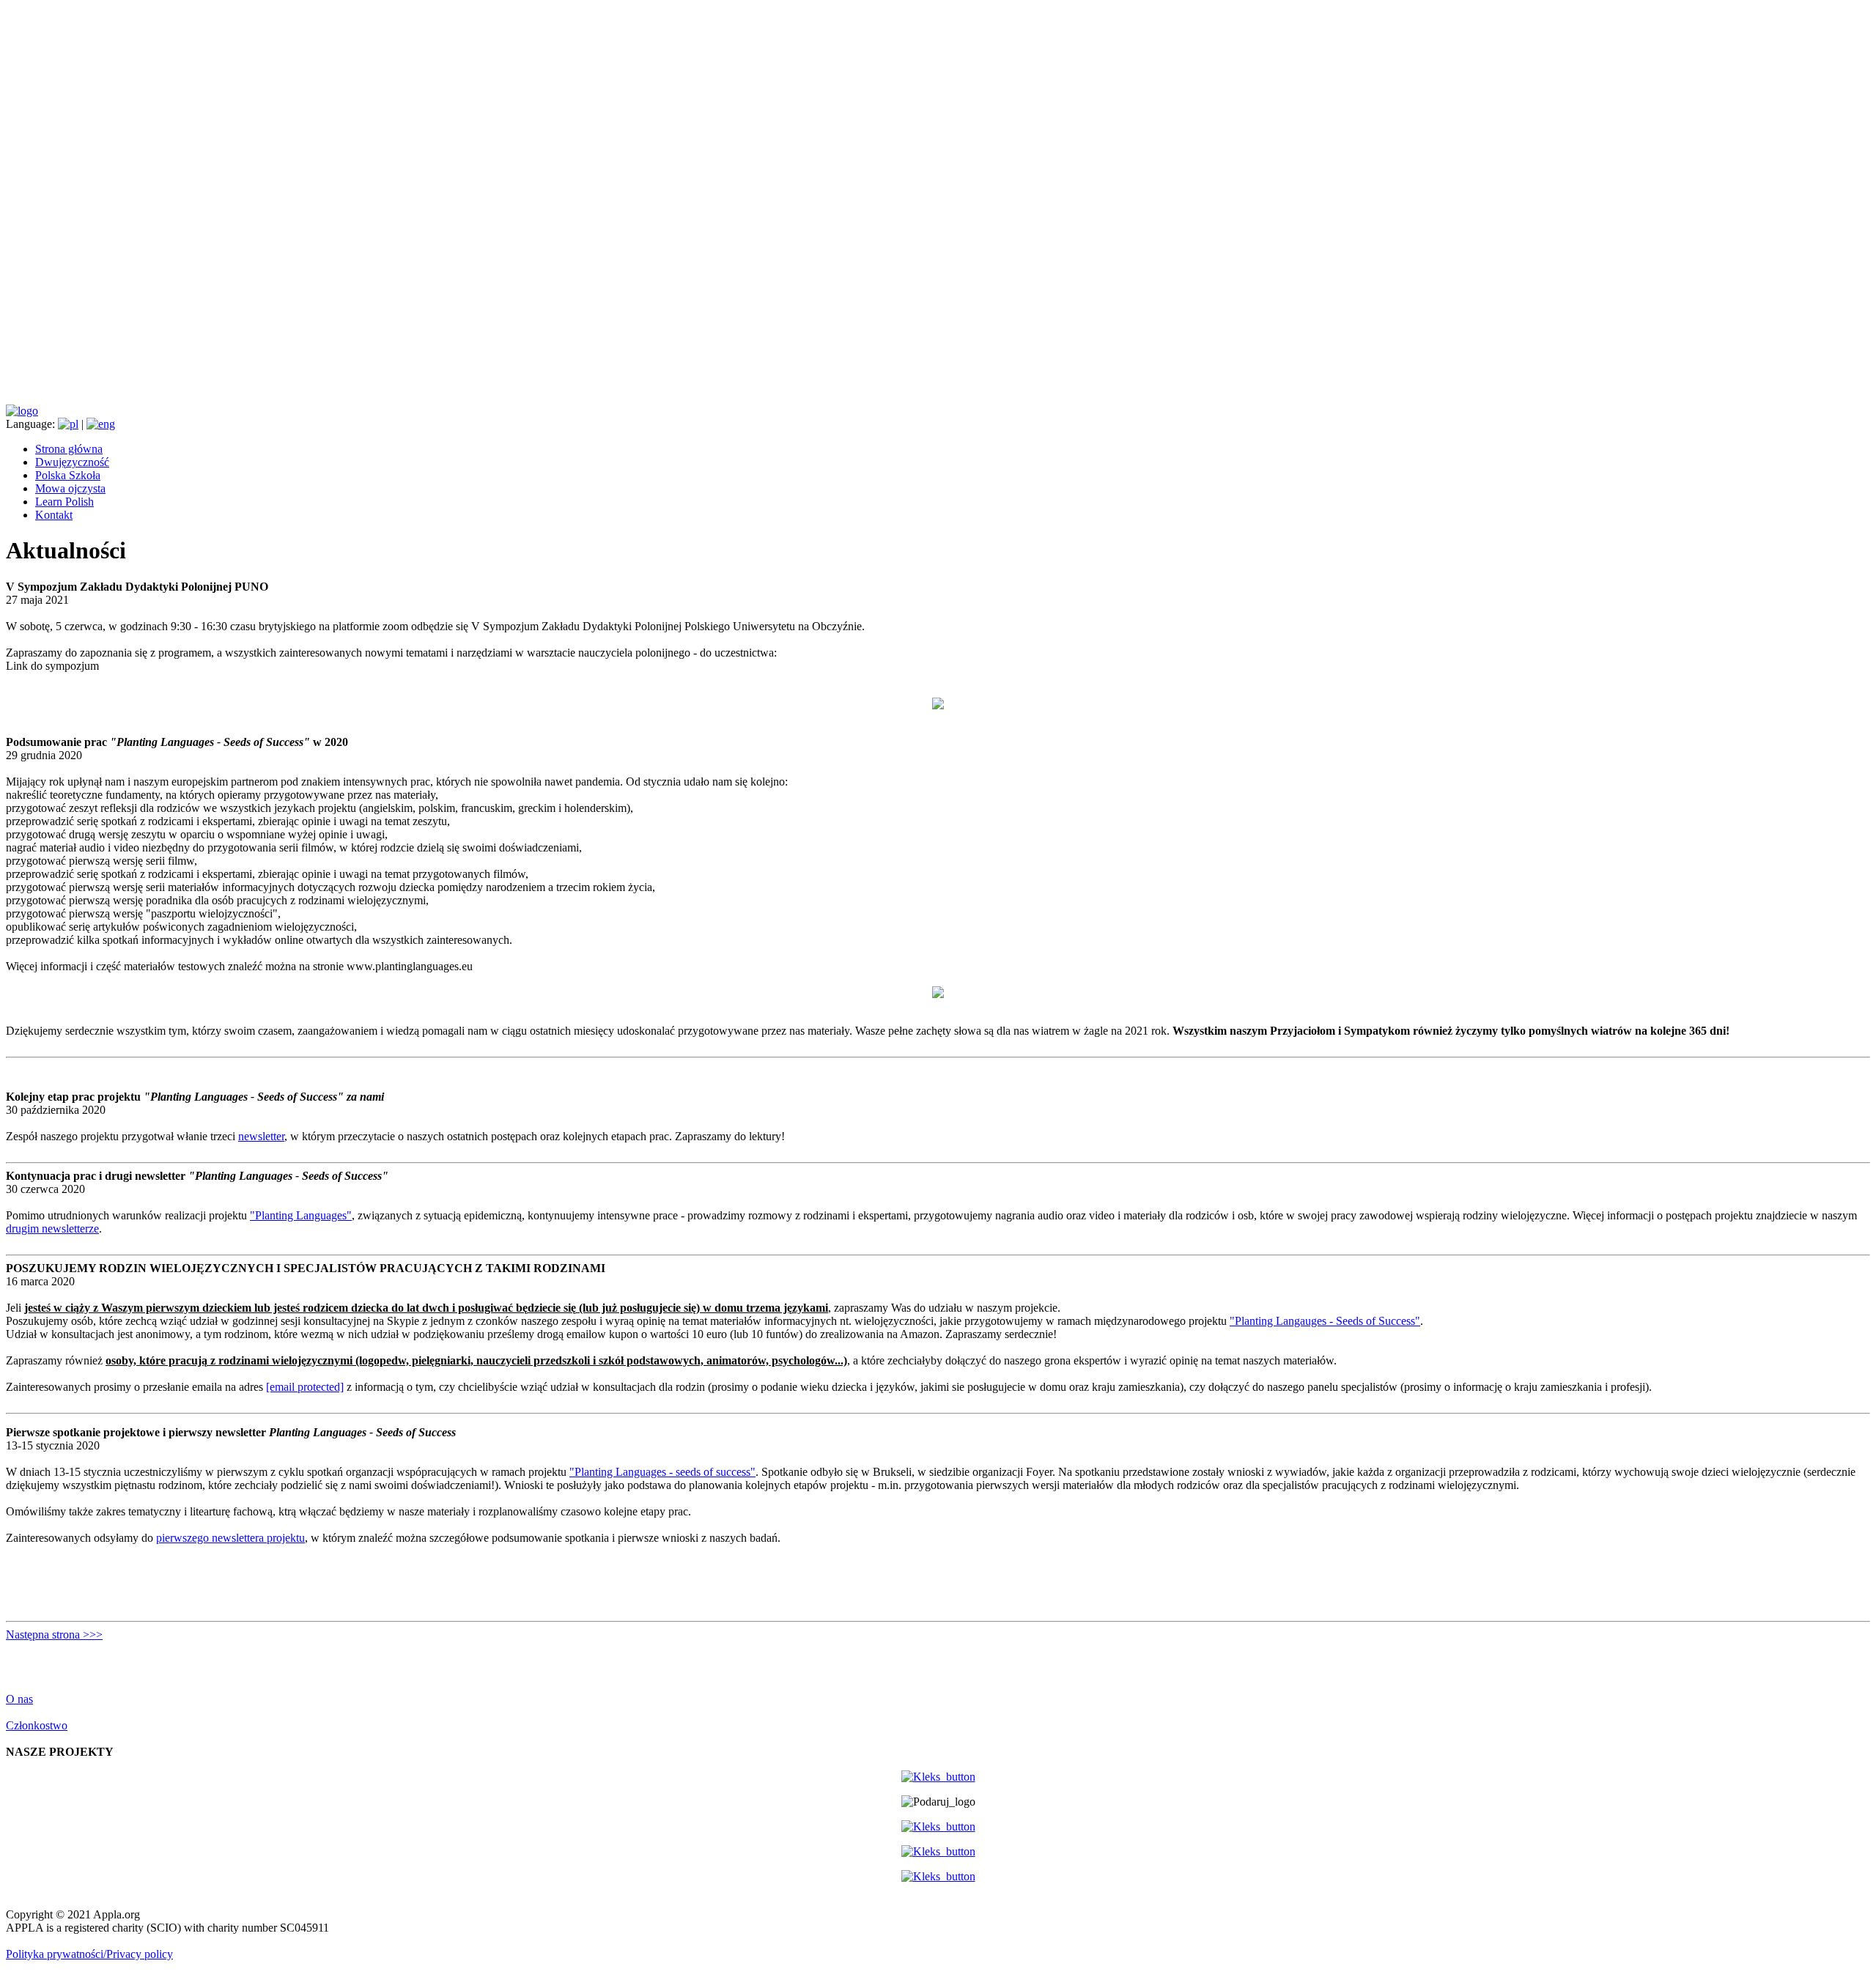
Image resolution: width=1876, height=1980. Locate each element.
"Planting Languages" (301, 1215)
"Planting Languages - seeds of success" (662, 1472)
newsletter (261, 1136)
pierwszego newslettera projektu (230, 1538)
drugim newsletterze (52, 1229)
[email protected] (305, 1387)
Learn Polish (64, 502)
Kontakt (54, 515)
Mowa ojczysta (70, 488)
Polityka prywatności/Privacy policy (89, 1954)
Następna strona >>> (54, 1634)
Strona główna (69, 449)
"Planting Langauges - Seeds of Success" (1325, 1321)
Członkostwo (37, 1725)
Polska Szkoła (68, 475)
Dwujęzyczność (72, 462)
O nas (19, 1699)
